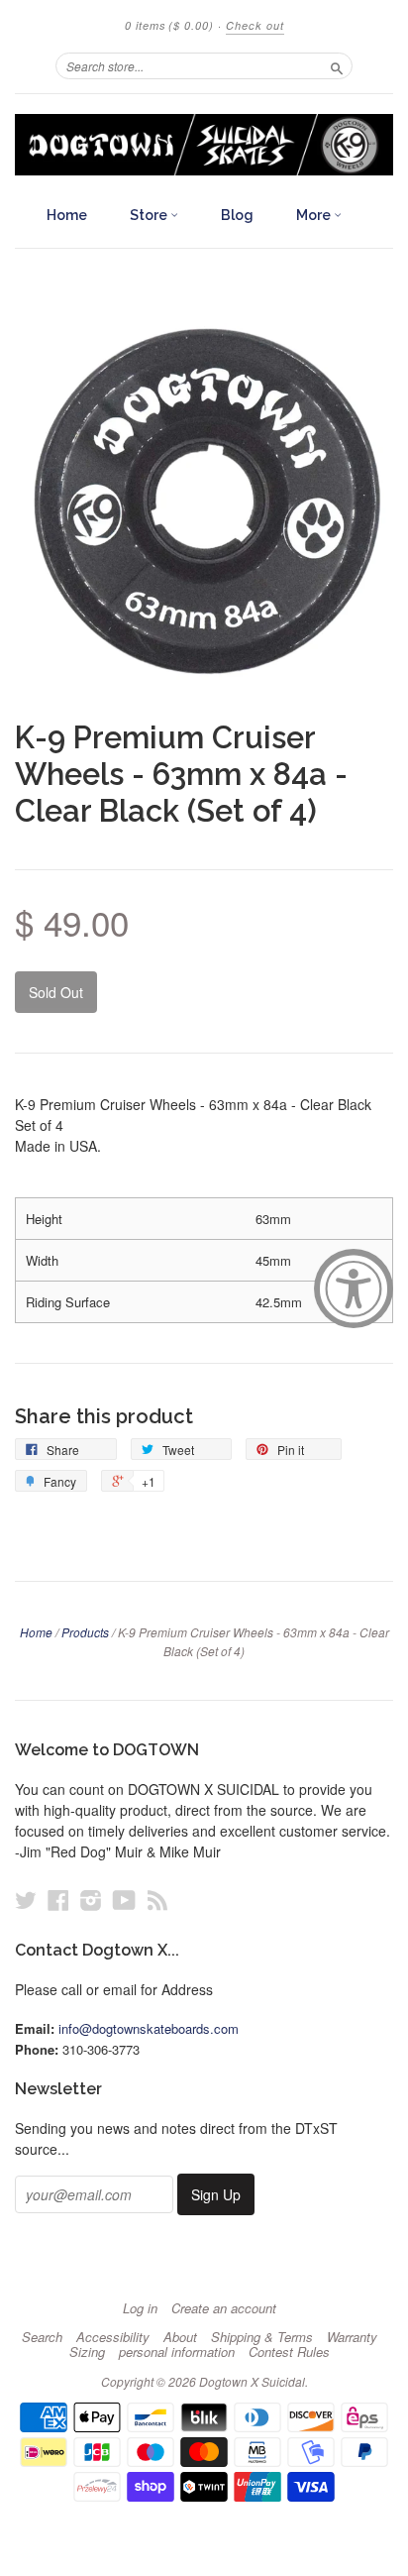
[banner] (204, 145)
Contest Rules (289, 2352)
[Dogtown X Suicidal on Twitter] (26, 1900)
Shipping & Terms (262, 2337)
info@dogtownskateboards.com (149, 2028)
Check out (255, 25)
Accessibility (113, 2337)
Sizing (87, 2352)
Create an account (224, 2308)
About (180, 2337)
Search (42, 2337)
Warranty (352, 2337)
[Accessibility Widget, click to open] (354, 1288)
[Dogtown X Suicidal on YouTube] (124, 1900)
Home (67, 215)
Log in (140, 2308)
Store (150, 215)
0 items (169, 25)
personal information (177, 2352)
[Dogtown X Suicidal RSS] (157, 1900)
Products (85, 1632)
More (315, 215)
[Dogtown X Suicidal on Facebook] (58, 1900)
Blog (237, 215)
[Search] (337, 65)
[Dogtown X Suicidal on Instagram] (91, 1900)
